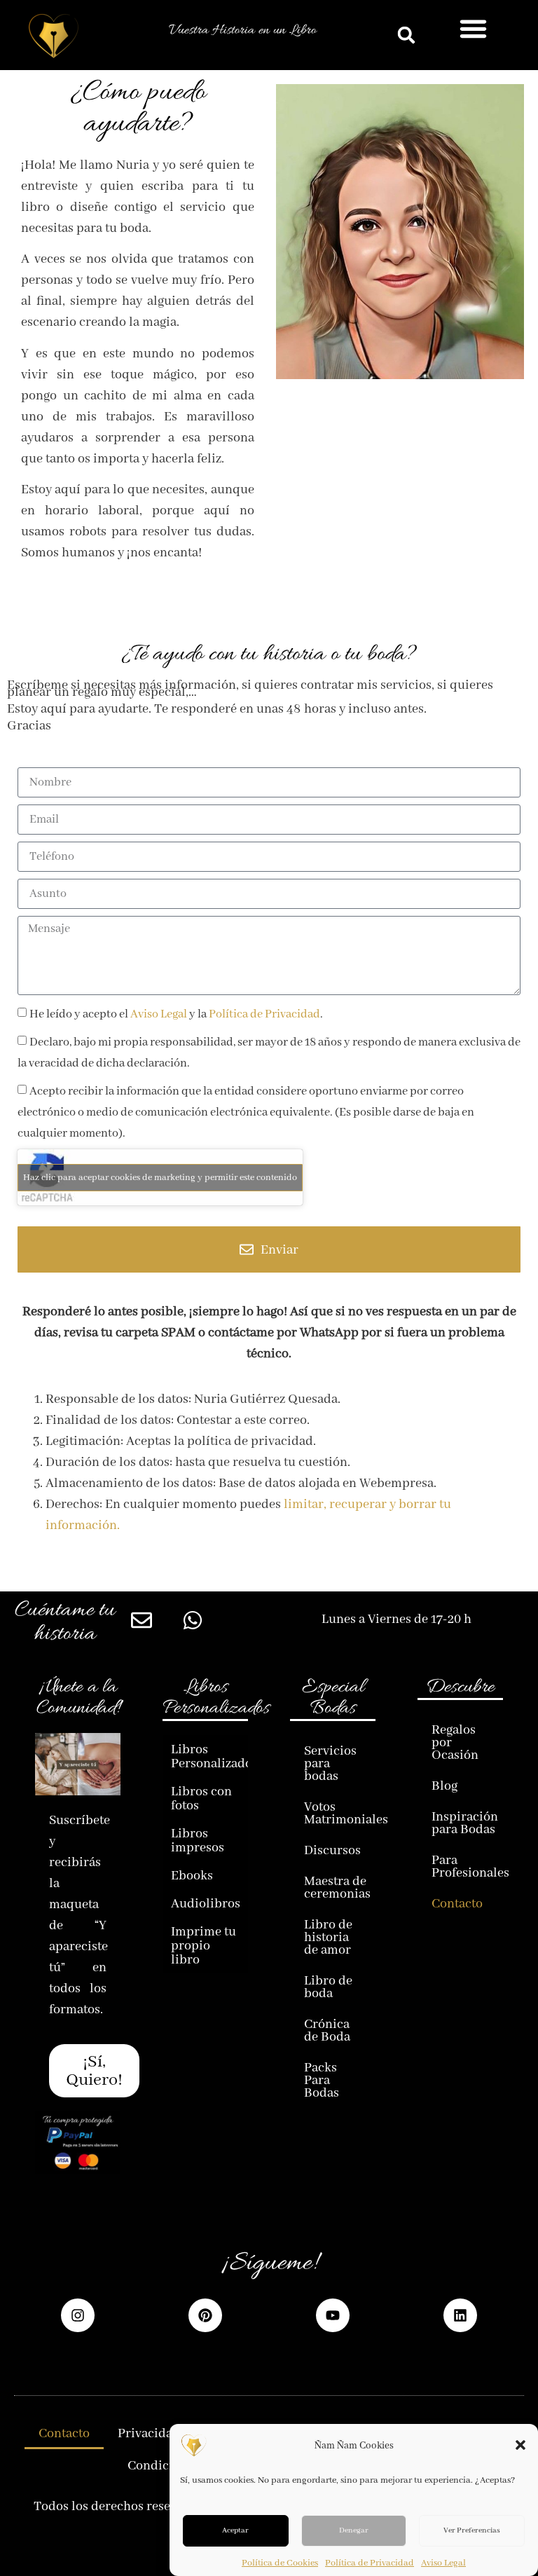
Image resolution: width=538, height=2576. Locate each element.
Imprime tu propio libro (204, 1945)
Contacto (457, 1903)
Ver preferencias (472, 2530)
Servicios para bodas (330, 1763)
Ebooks (192, 1875)
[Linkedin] (460, 2315)
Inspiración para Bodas (465, 1823)
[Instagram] (78, 2315)
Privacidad (149, 2433)
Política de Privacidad (370, 2563)
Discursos (332, 1850)
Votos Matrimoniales (340, 1813)
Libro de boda (328, 1987)
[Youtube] (333, 2315)
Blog (444, 1786)
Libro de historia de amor (328, 1937)
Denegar (354, 2530)
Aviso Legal (443, 2563)
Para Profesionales (467, 1866)
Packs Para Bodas (322, 2080)
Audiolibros (206, 1903)
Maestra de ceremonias (337, 1887)
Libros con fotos (201, 1798)
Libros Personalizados (209, 1756)
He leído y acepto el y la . (176, 1014)
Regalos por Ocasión (455, 1742)
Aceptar (235, 2530)
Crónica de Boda (327, 2030)
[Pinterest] (205, 2315)
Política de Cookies (280, 2563)
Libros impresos (198, 1840)
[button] (520, 2445)
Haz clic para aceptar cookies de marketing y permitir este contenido (160, 1177)
